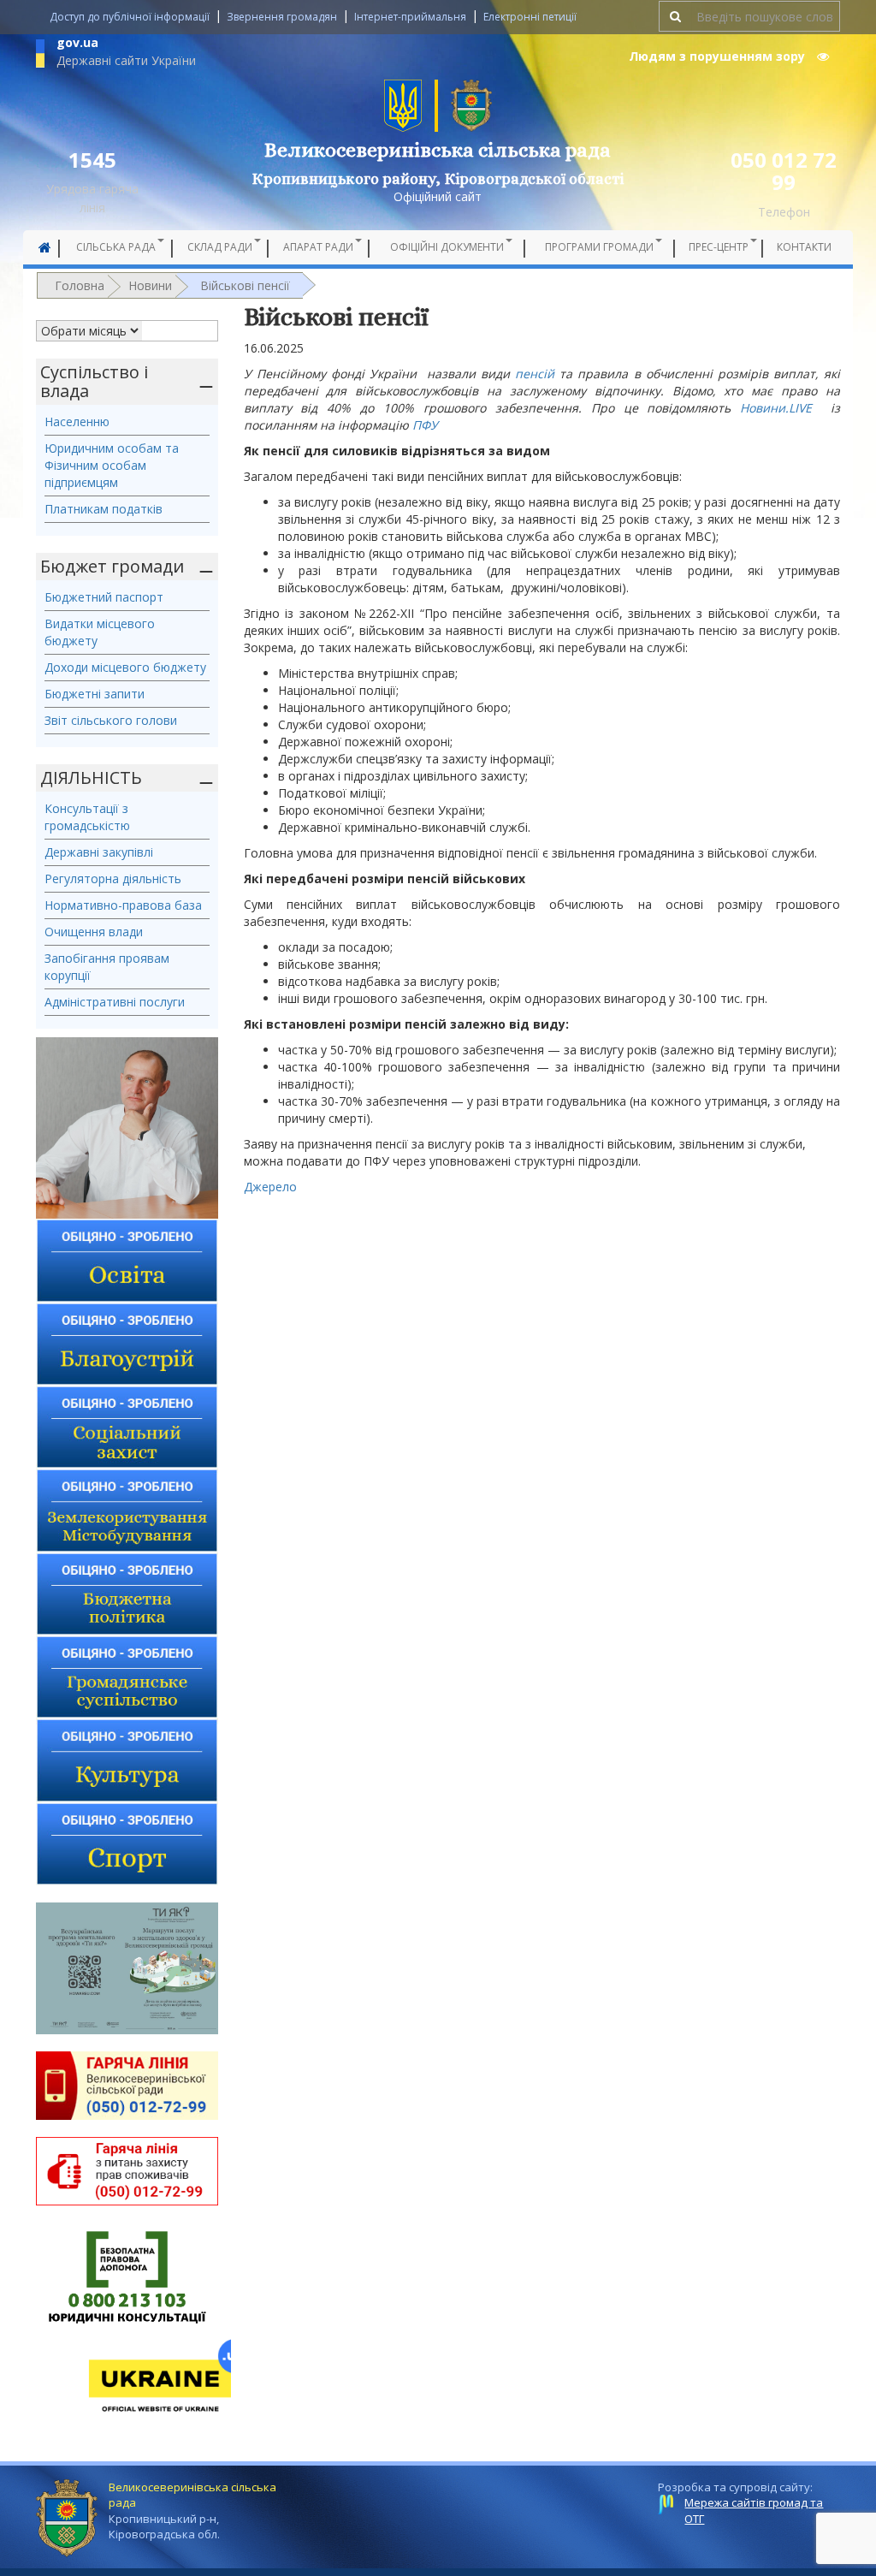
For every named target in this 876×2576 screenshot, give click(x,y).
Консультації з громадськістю (87, 817)
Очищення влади (94, 932)
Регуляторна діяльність (113, 878)
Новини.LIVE (776, 408)
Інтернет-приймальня (410, 17)
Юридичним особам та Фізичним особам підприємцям (112, 465)
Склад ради (220, 247)
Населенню (77, 421)
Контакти (804, 247)
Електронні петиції (530, 17)
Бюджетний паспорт (104, 597)
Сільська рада (116, 247)
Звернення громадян (282, 17)
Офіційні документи (447, 247)
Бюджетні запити (95, 694)
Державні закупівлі (99, 852)
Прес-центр (719, 247)
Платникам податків (104, 509)
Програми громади (599, 247)
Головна (80, 285)
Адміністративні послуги (115, 1002)
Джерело (270, 1187)
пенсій (535, 374)
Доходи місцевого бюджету (125, 667)
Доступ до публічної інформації (130, 17)
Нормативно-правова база (123, 905)
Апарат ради (318, 247)
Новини (150, 285)
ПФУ (425, 425)
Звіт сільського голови (111, 720)
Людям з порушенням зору (719, 56)
